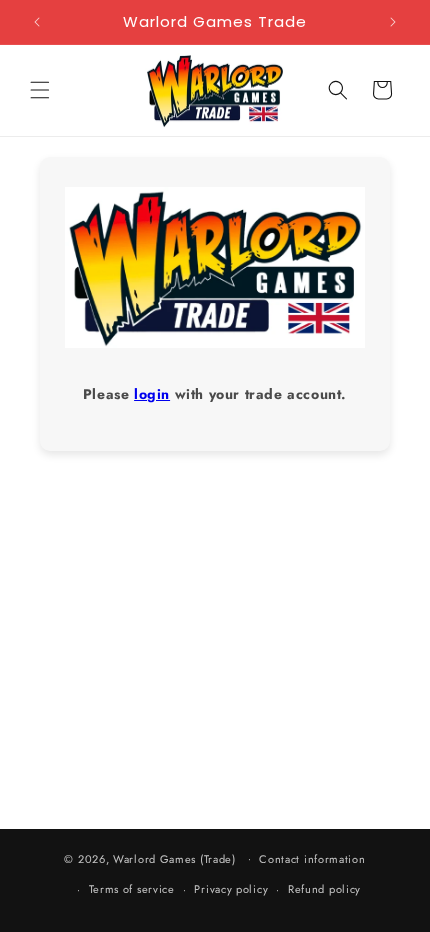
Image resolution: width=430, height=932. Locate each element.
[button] (40, 90)
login (152, 394)
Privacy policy (231, 889)
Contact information (312, 859)
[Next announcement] (393, 22)
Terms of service (132, 889)
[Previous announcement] (37, 22)
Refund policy (324, 889)
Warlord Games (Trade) (174, 858)
